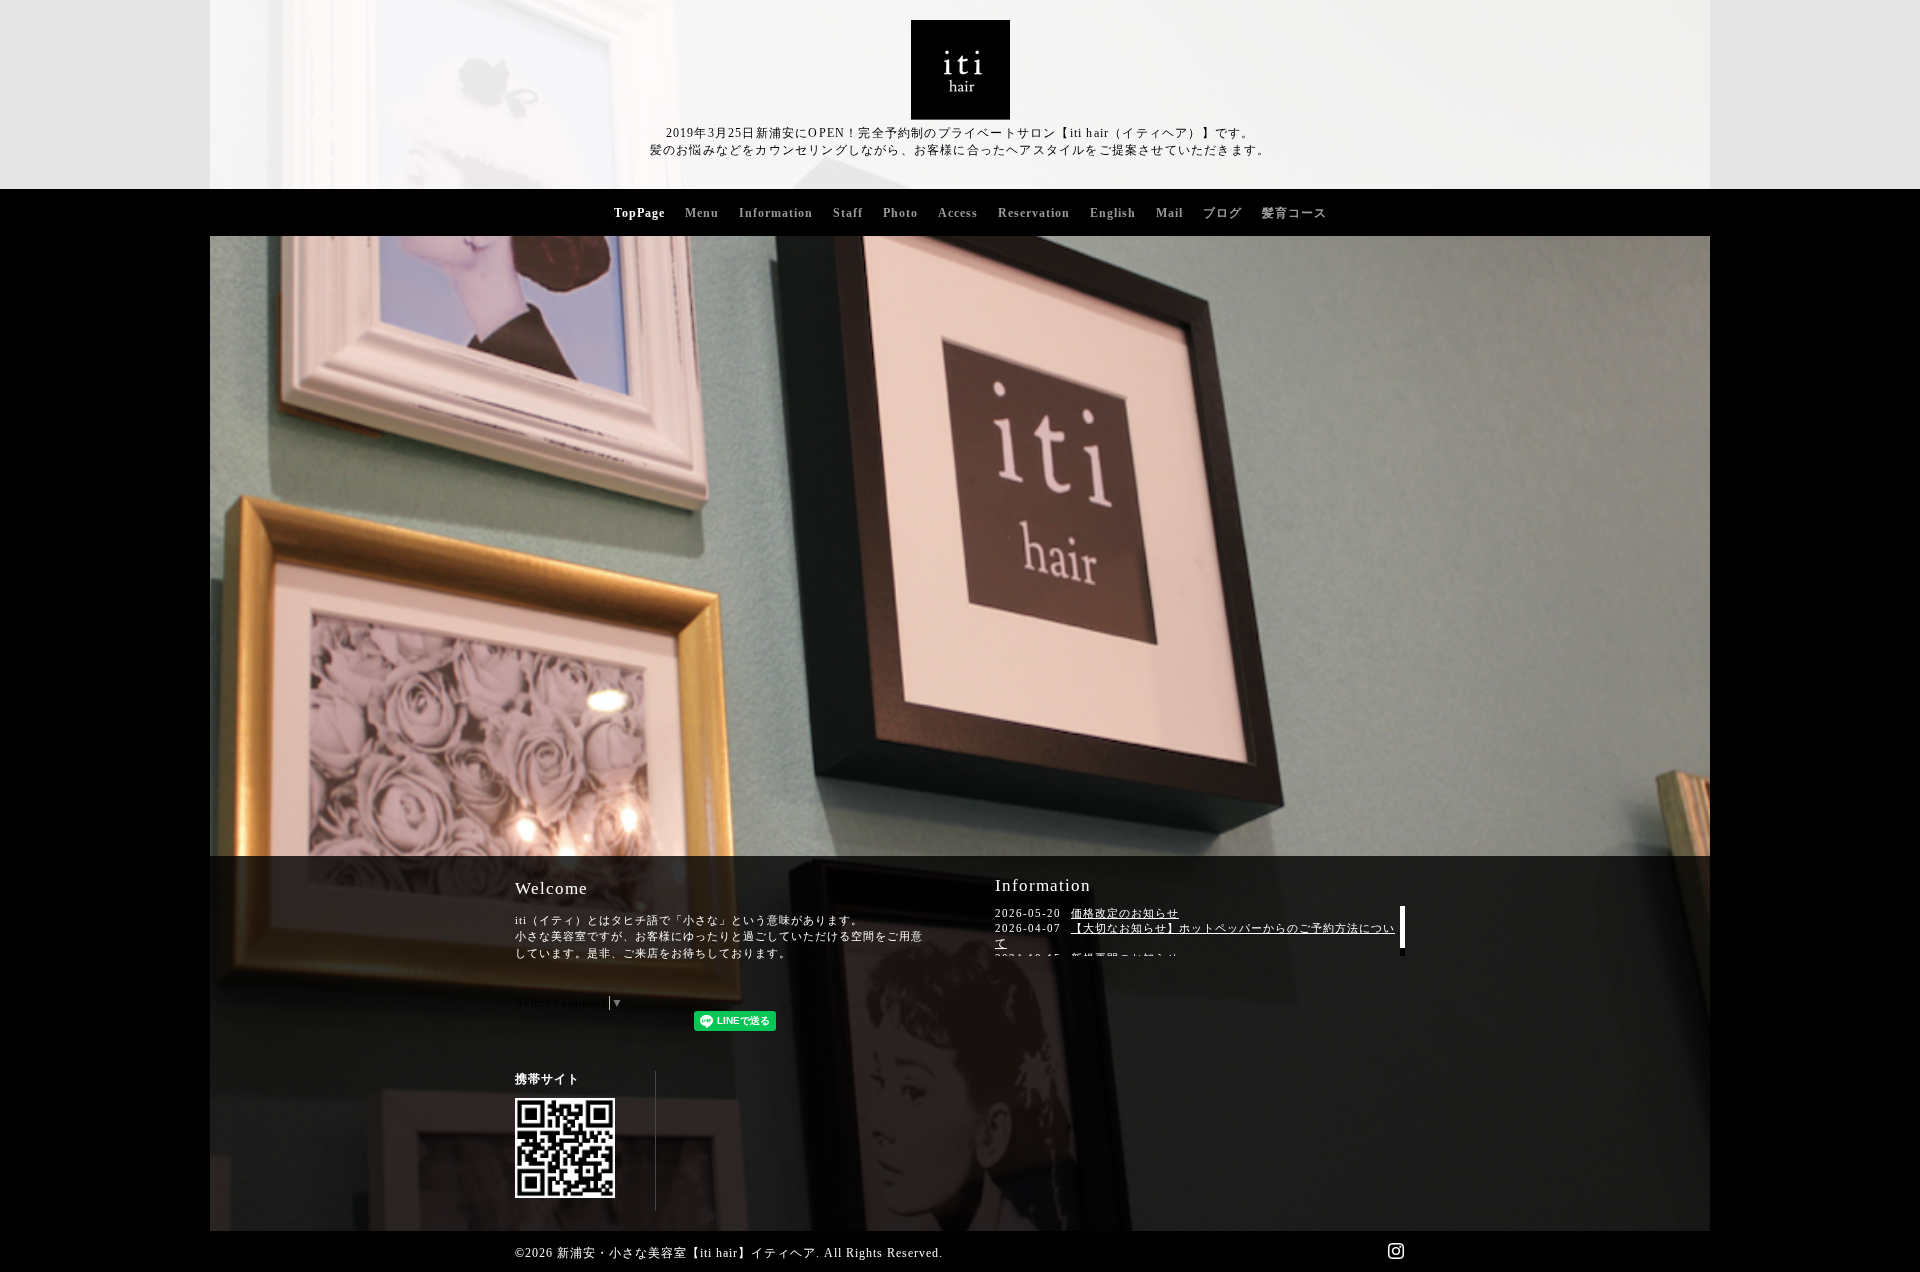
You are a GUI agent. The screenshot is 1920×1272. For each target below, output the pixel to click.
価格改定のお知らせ (1125, 913)
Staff (848, 213)
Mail (1169, 213)
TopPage (639, 213)
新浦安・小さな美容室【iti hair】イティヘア (686, 1253)
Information (776, 213)
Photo (900, 213)
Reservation (1034, 213)
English (1113, 213)
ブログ (1222, 213)
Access (958, 213)
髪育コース (1294, 213)
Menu (702, 213)
